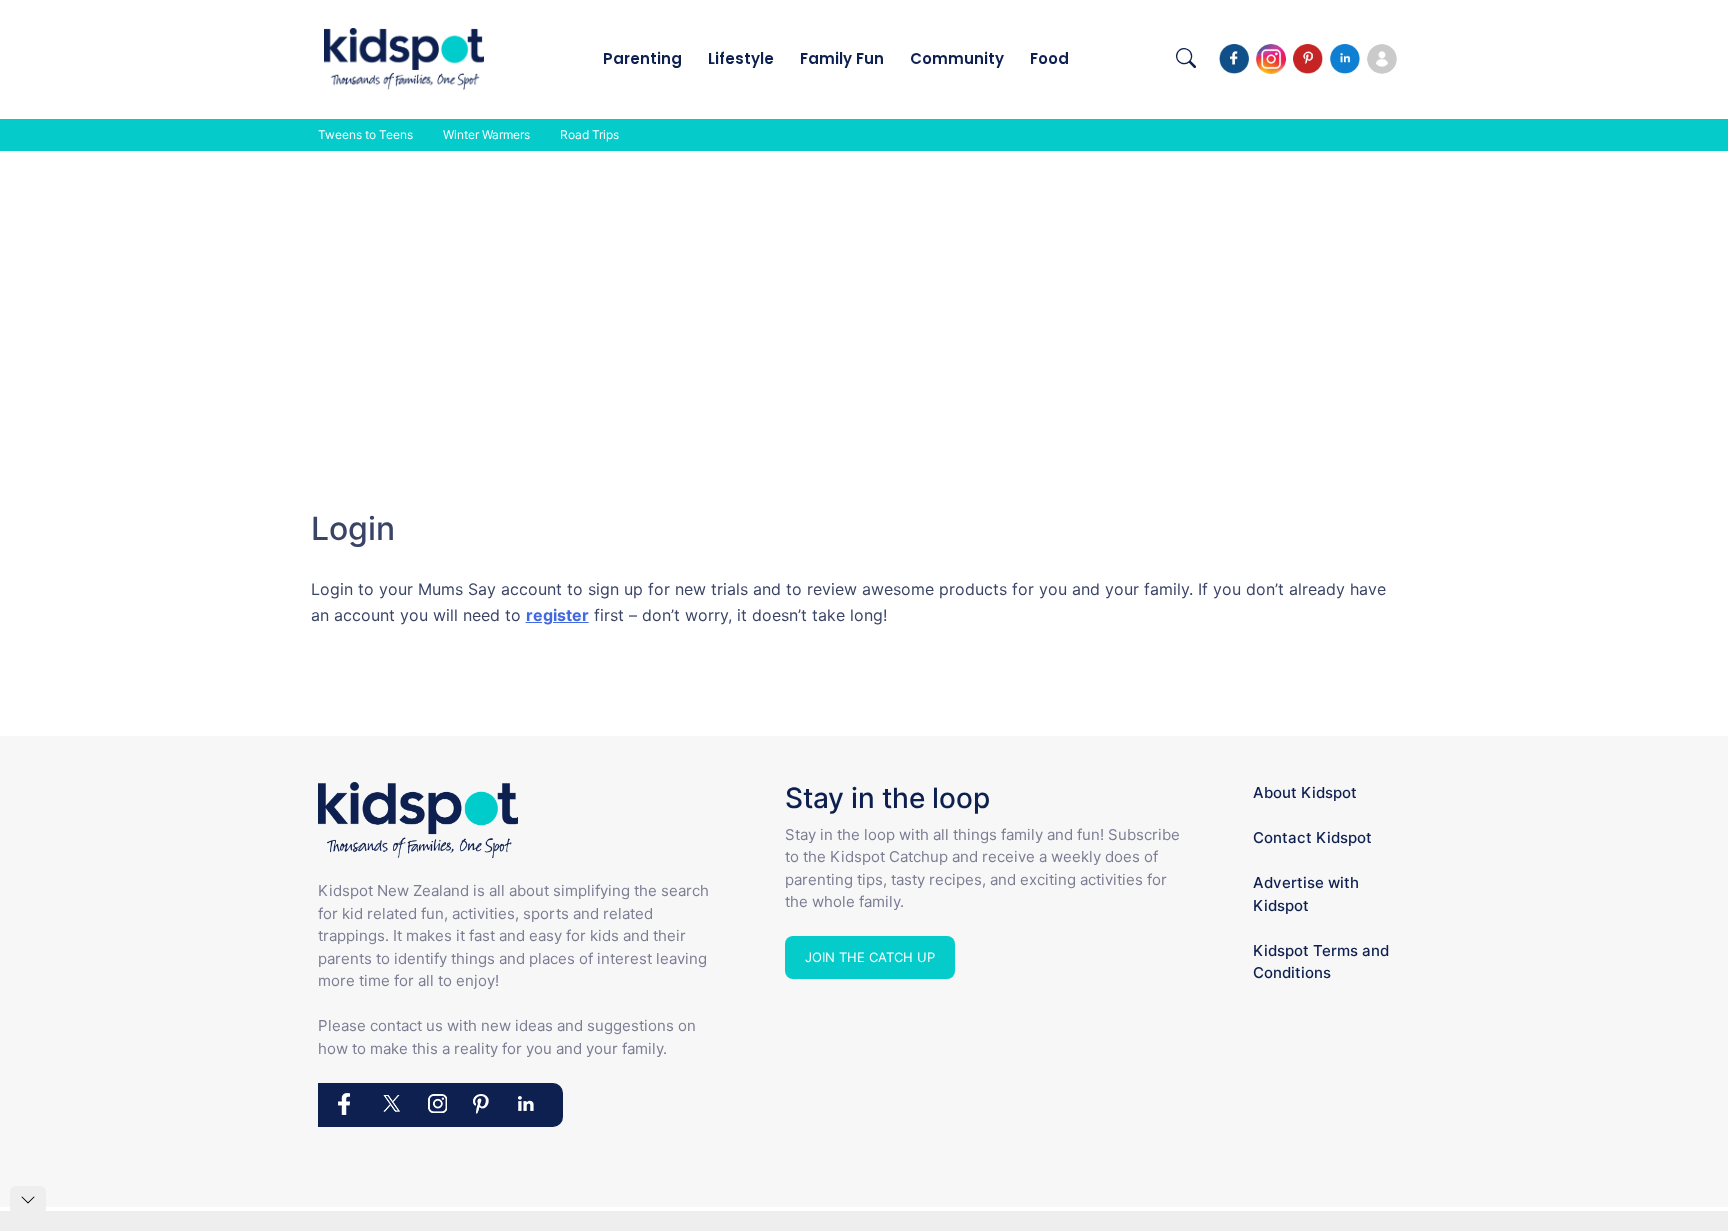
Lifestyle (741, 58)
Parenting (642, 58)
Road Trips (589, 134)
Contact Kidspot (1312, 837)
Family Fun (842, 58)
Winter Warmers (486, 134)
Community (957, 58)
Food (1049, 58)
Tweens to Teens (365, 134)
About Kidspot (1305, 792)
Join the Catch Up (870, 957)
